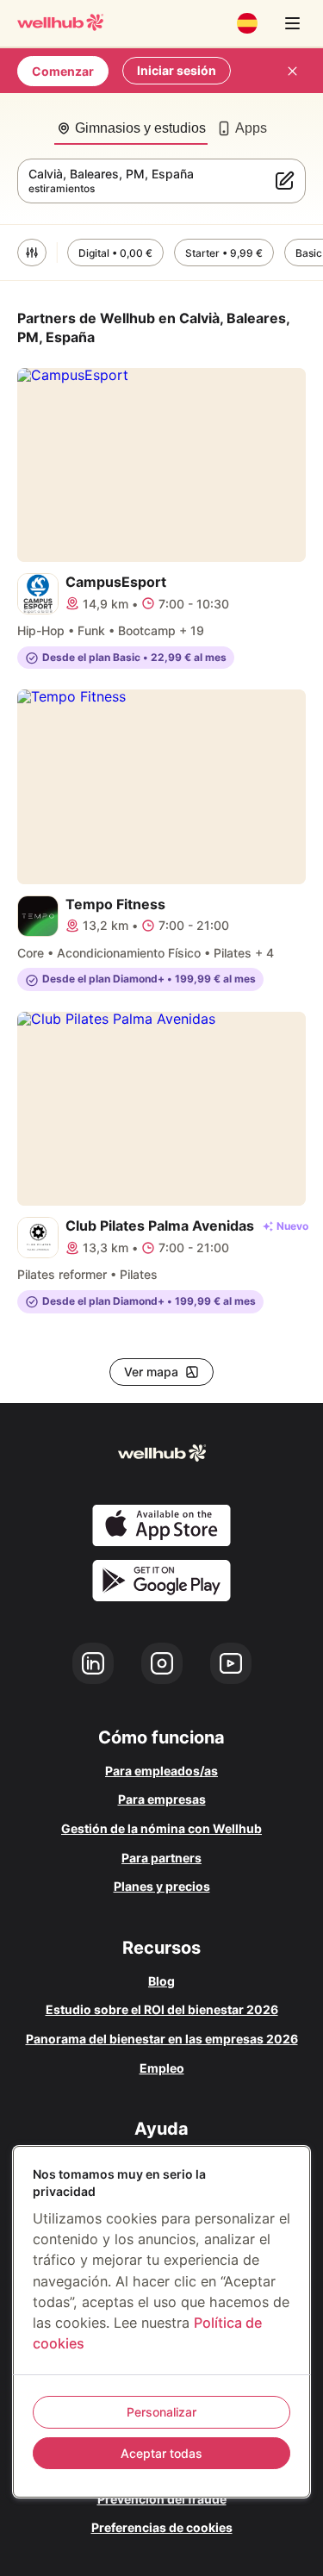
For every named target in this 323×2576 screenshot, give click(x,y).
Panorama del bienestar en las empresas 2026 (162, 2039)
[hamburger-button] (292, 23)
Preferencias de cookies (162, 2527)
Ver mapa (151, 1372)
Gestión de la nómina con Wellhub (161, 1828)
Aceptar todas (161, 2453)
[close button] (292, 71)
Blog (161, 1981)
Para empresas (162, 1799)
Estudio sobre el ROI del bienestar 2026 (162, 2009)
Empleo (162, 2068)
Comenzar (63, 71)
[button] (32, 253)
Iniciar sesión (177, 70)
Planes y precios (162, 1886)
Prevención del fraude (162, 2499)
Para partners (161, 1858)
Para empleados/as (161, 1771)
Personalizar (161, 2412)
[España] (247, 23)
